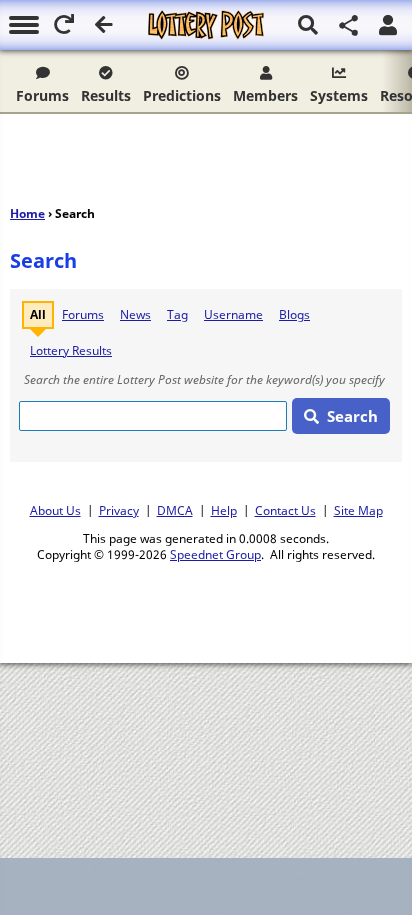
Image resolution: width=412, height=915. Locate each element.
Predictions (182, 95)
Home (27, 213)
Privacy (119, 510)
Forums (42, 95)
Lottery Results (71, 350)
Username (233, 314)
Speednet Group (215, 554)
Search (352, 416)
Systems (339, 95)
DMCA (175, 510)
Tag (177, 314)
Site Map (358, 510)
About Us (55, 510)
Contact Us (285, 510)
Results (106, 95)
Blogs (294, 314)
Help (224, 510)
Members (265, 95)
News (135, 314)
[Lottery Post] (206, 25)
